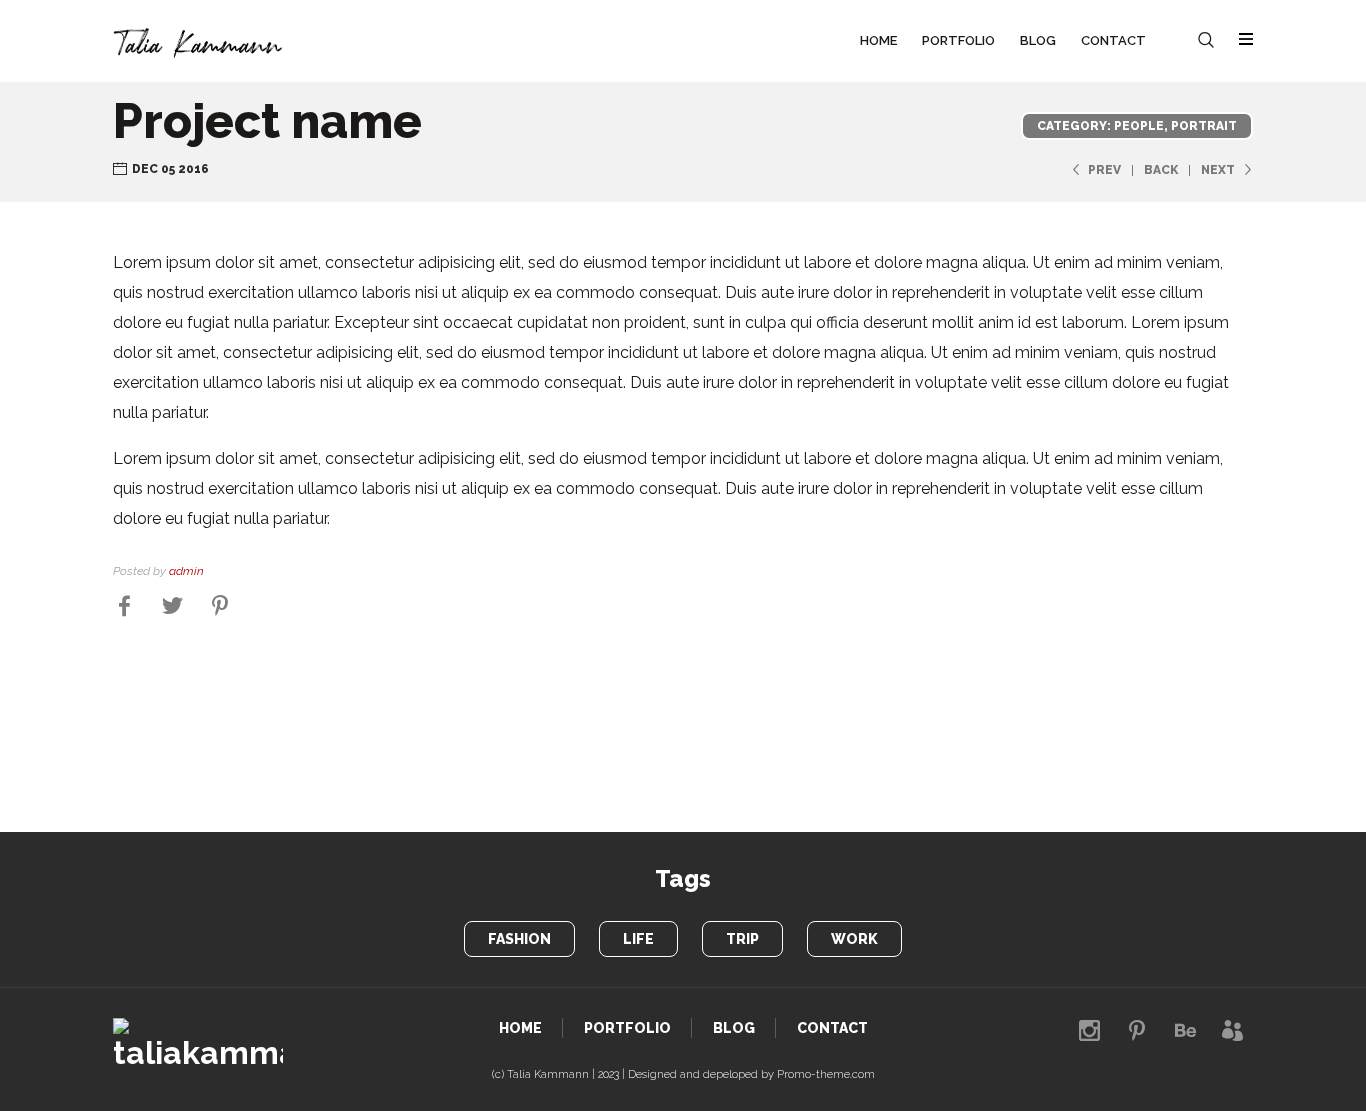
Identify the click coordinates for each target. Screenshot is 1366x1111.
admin (186, 571)
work (854, 939)
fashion (519, 939)
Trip (742, 939)
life (638, 939)
